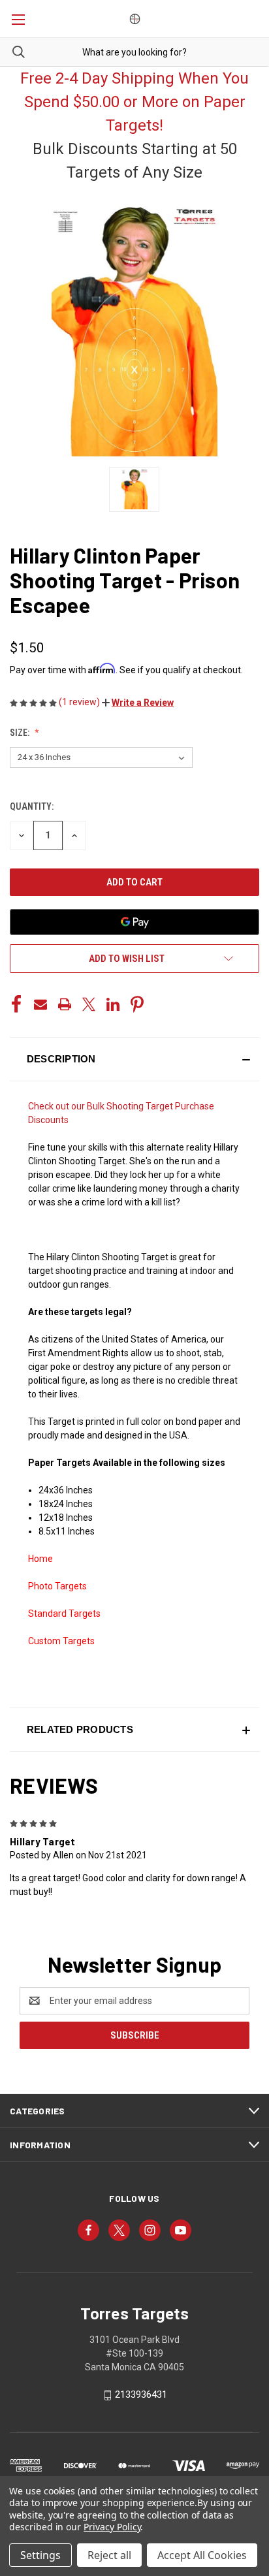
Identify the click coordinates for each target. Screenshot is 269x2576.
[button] (138, 703)
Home (40, 1559)
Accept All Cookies (202, 2555)
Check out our (57, 1106)
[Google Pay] (134, 922)
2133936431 (141, 2394)
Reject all (109, 2555)
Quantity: (32, 806)
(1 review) (80, 702)
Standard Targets (64, 1614)
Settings (40, 2555)
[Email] (40, 1004)
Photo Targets (57, 1586)
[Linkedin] (113, 1004)
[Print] (65, 1004)
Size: (21, 733)
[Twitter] (89, 1004)
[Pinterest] (137, 1004)
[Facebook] (16, 1004)
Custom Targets (61, 1641)
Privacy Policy (112, 2527)
